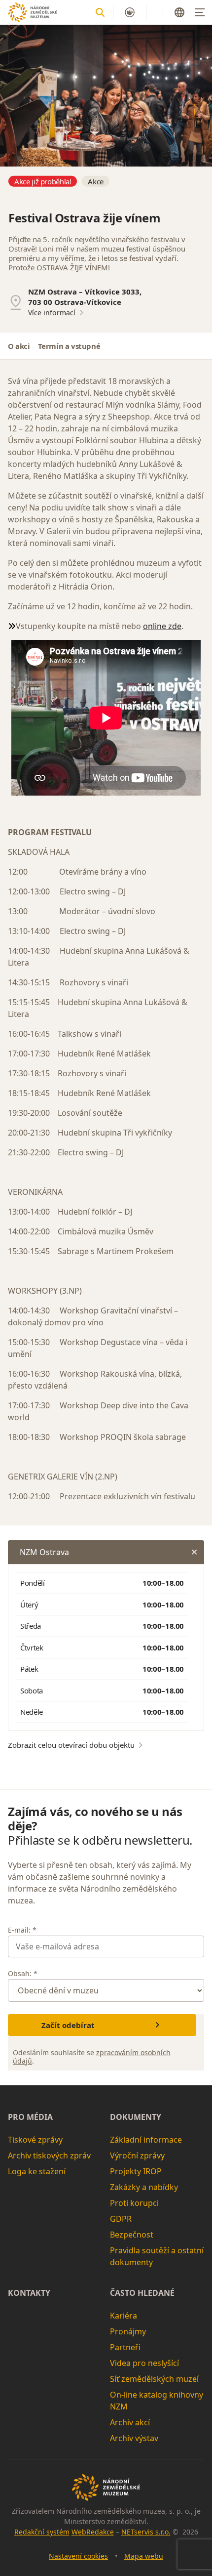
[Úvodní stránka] (33, 12)
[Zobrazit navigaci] (200, 12)
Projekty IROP (136, 2171)
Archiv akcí (130, 2422)
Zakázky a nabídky (144, 2187)
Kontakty (29, 2293)
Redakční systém (42, 2532)
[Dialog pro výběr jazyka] (179, 12)
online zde (162, 626)
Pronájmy (128, 2331)
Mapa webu (144, 2556)
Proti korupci (134, 2203)
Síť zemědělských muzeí (154, 2379)
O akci (19, 346)
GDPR (121, 2219)
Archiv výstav (134, 2438)
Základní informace (146, 2140)
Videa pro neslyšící (144, 2363)
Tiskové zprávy (35, 2140)
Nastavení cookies (78, 2556)
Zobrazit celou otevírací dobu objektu (71, 1745)
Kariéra (124, 2316)
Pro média (30, 2117)
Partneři (125, 2347)
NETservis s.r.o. (146, 2532)
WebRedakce (93, 2532)
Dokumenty (136, 2117)
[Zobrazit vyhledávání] (100, 12)
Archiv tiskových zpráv (49, 2155)
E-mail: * (22, 1930)
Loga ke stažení (37, 2171)
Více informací (52, 313)
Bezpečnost (132, 2235)
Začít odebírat (68, 2025)
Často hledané (142, 2293)
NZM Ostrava (44, 1552)
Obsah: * (23, 1973)
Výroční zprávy (137, 2155)
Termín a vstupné (69, 346)
